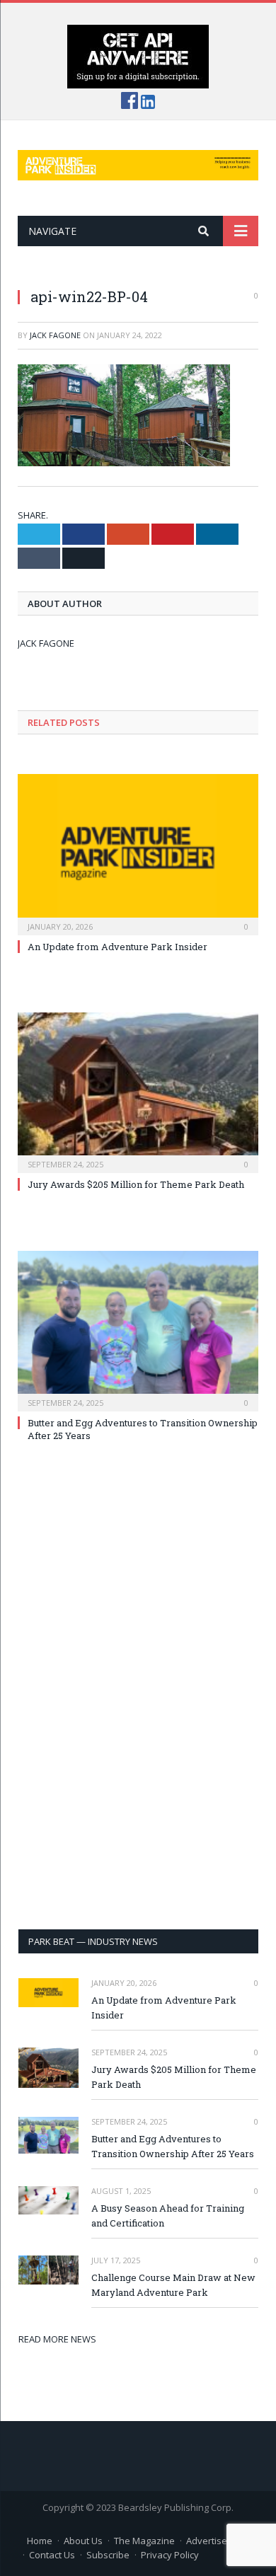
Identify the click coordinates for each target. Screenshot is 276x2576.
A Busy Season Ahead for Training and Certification (168, 2216)
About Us (83, 2541)
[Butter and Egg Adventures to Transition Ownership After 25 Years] (138, 1329)
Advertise (207, 2541)
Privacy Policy (170, 2555)
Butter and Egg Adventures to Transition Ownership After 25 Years (173, 2146)
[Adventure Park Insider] (138, 162)
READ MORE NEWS (57, 2339)
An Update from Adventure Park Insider (117, 947)
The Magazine (144, 2541)
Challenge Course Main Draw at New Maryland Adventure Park (173, 2285)
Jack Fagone (55, 335)
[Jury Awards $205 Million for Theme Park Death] (138, 1091)
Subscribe (108, 2555)
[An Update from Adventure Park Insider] (138, 853)
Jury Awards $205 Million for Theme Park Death (136, 1184)
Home (40, 2541)
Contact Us (52, 2555)
